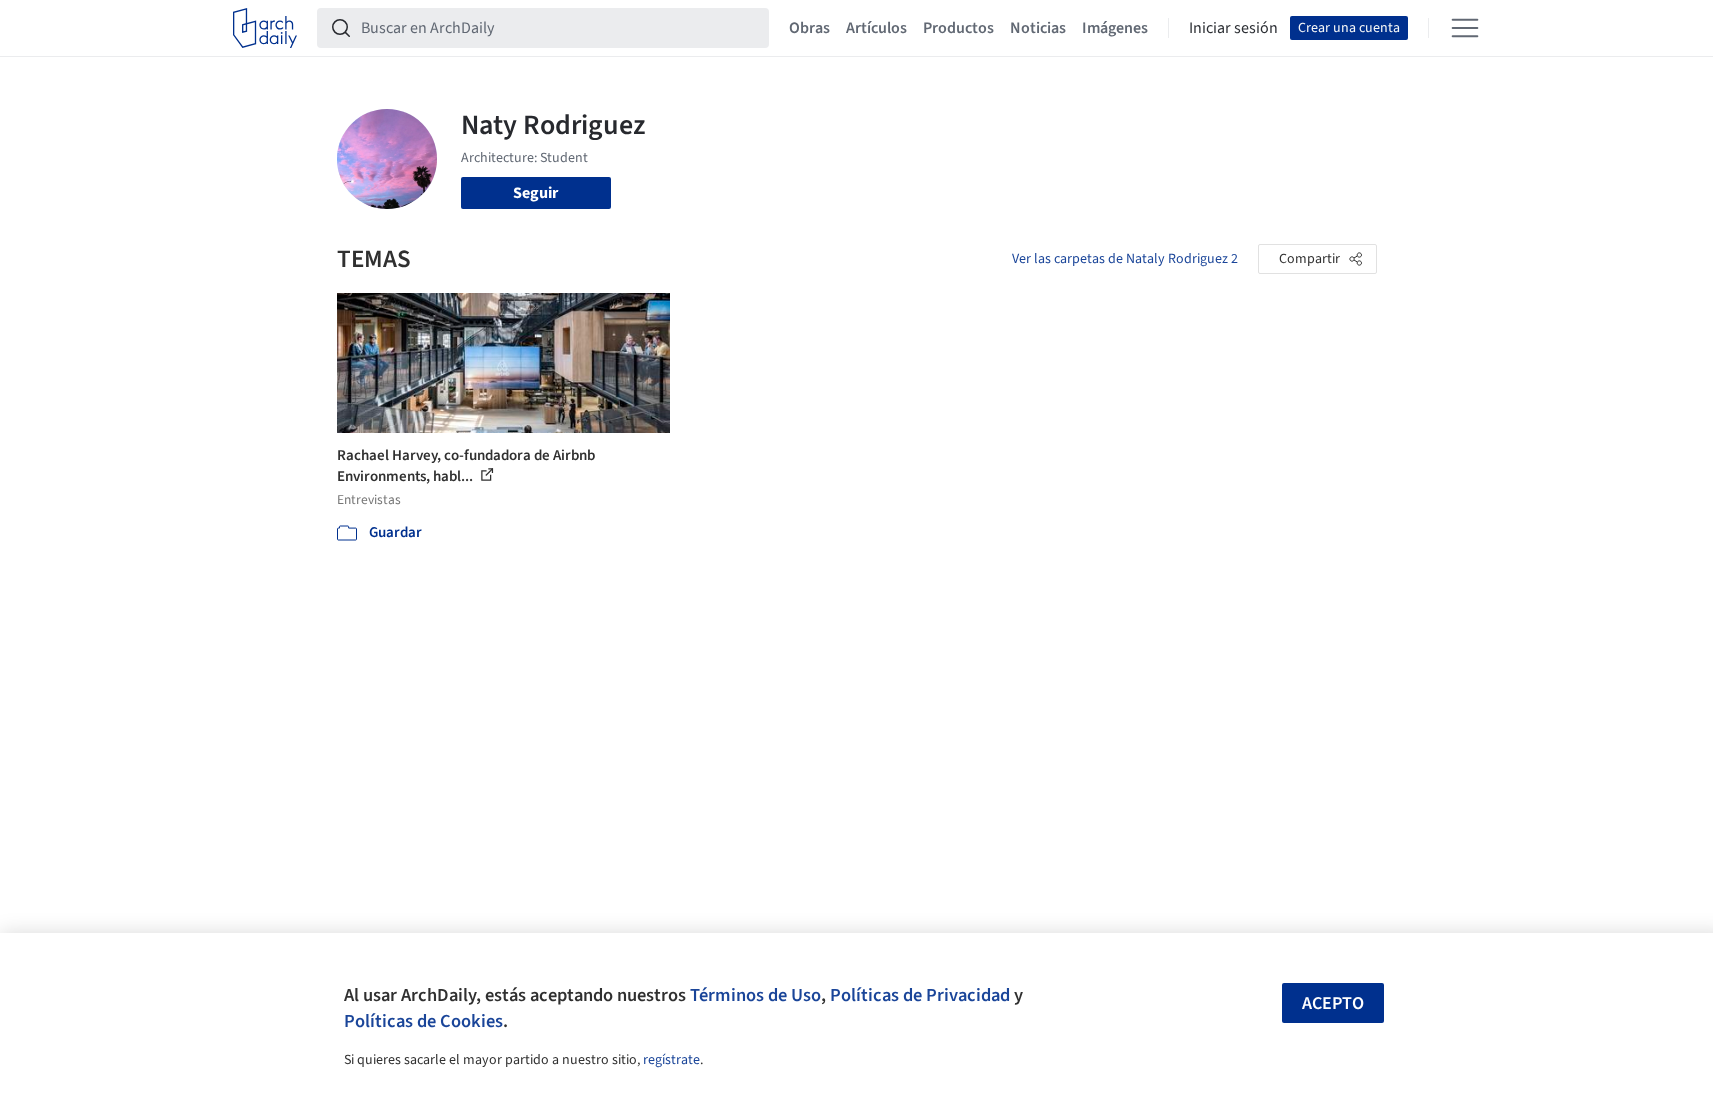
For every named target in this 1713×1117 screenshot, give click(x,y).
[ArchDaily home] (265, 28)
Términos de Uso (755, 995)
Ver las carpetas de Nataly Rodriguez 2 (1125, 259)
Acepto (1333, 1003)
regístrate (671, 1060)
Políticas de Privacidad (920, 995)
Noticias (1038, 28)
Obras (809, 28)
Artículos (876, 28)
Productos (958, 28)
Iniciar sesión (1233, 28)
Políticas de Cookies (423, 1021)
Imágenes (1115, 28)
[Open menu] (1465, 28)
